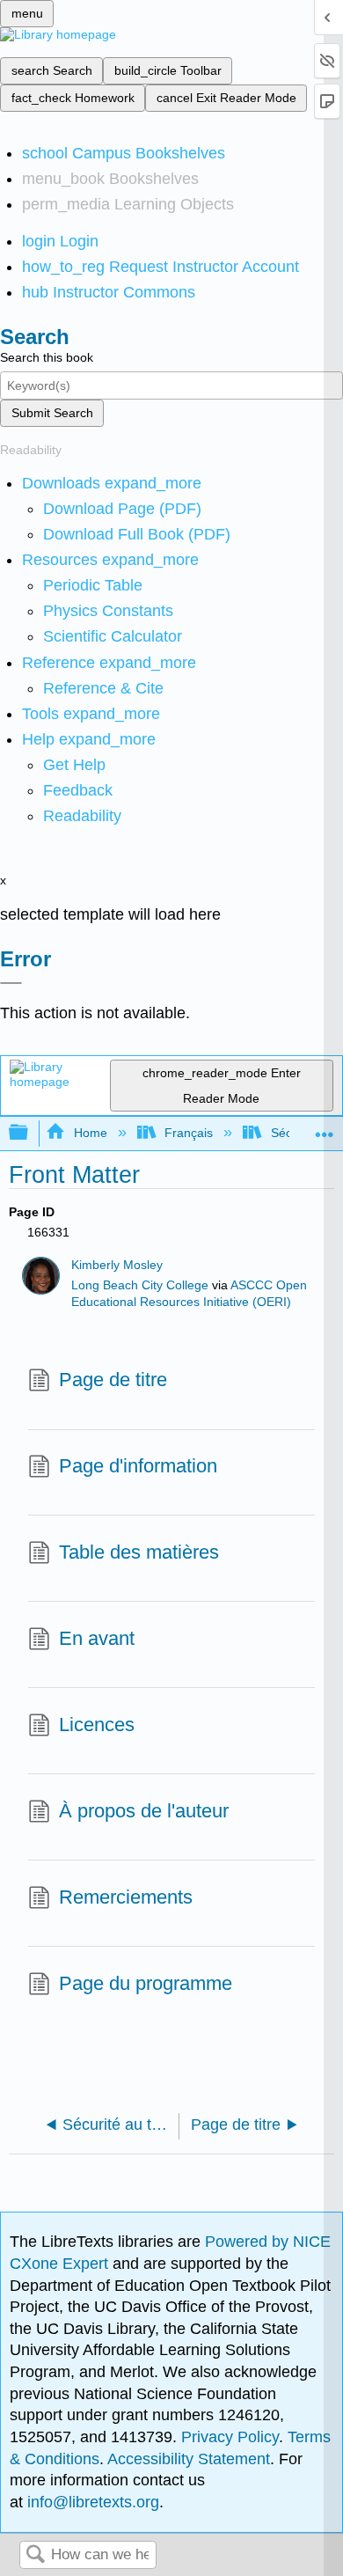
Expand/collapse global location (325, 1128)
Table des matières (139, 1552)
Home (90, 1133)
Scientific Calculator (113, 636)
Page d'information (138, 1466)
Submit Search (52, 413)
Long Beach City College (140, 1285)
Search (35, 2555)
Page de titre (113, 1380)
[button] (78, 790)
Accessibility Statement (189, 2459)
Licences (97, 1725)
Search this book (47, 357)
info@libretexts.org (91, 2502)
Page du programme (146, 1983)
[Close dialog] (11, 983)
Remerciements (126, 1897)
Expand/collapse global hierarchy (30, 1133)
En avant (97, 1638)
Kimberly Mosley (117, 1265)
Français (189, 1133)
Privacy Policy (230, 2437)
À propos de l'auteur (144, 1811)
